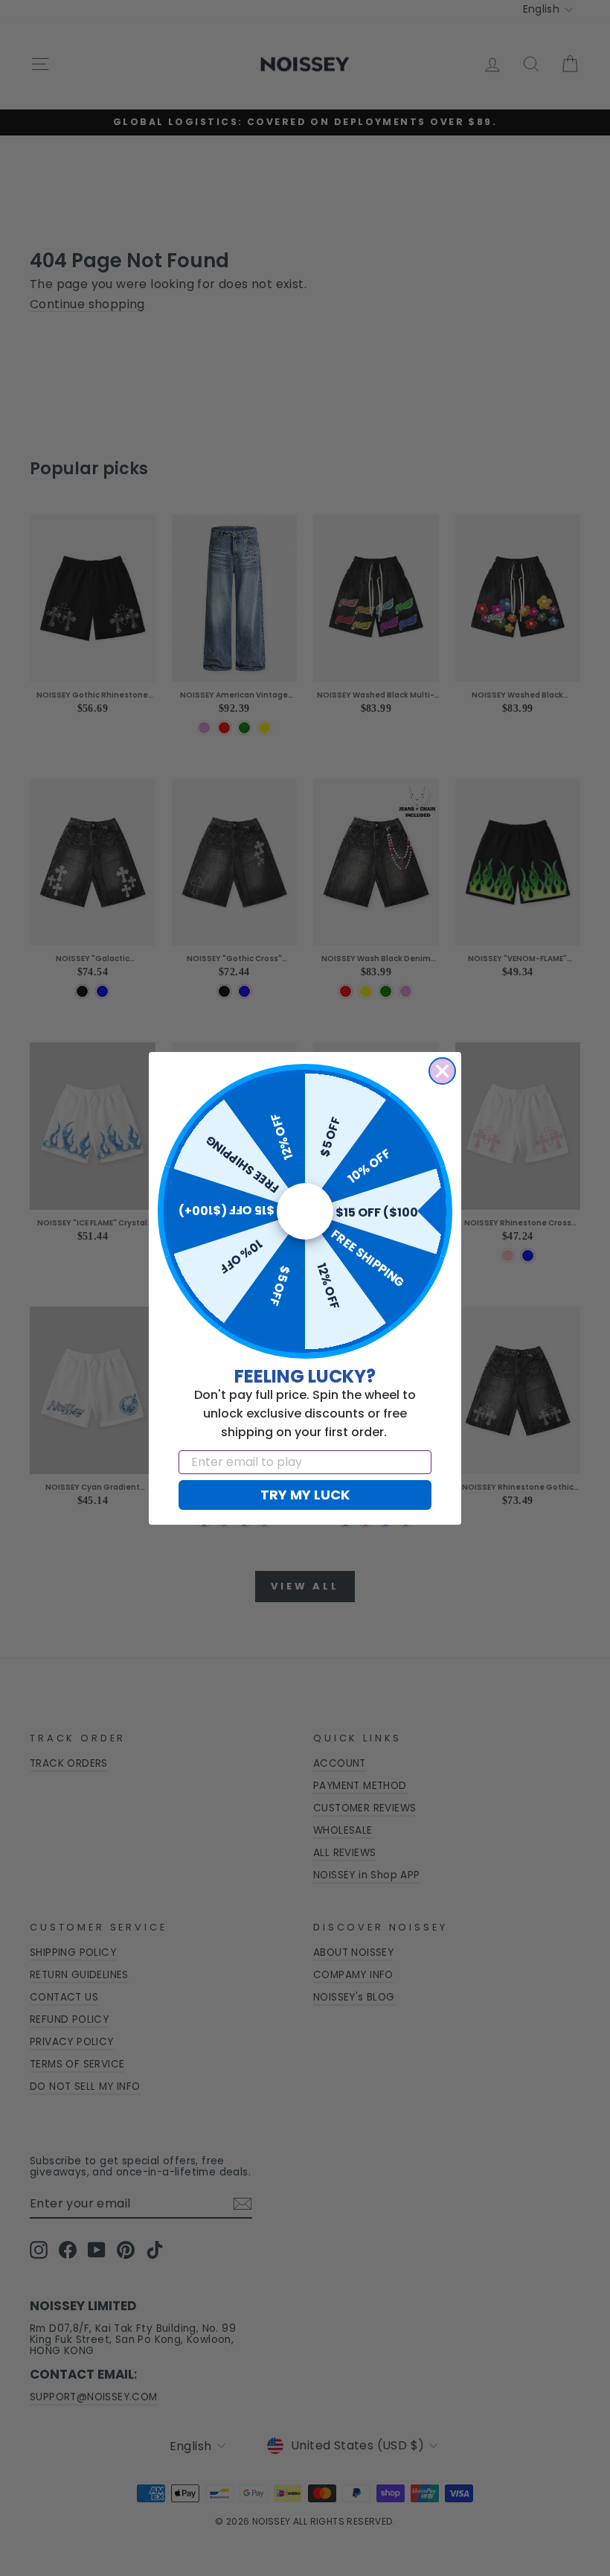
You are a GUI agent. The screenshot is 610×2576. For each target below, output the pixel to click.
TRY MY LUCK (305, 1495)
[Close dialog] (442, 1071)
